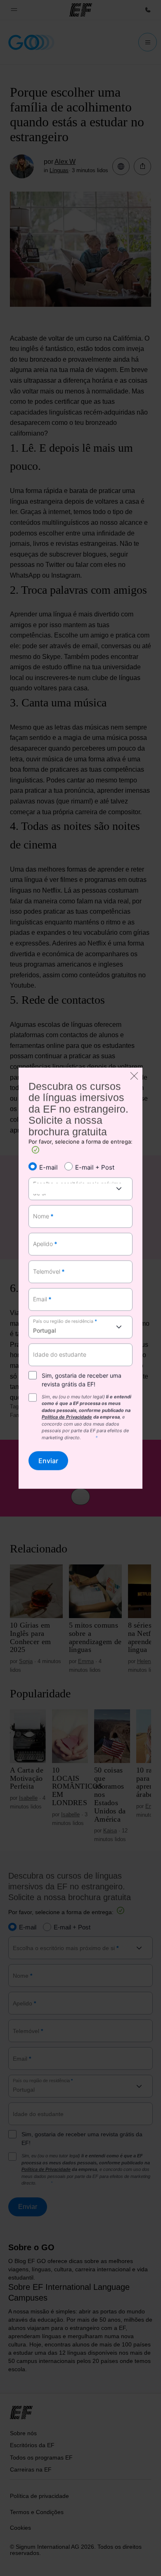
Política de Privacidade (67, 1417)
